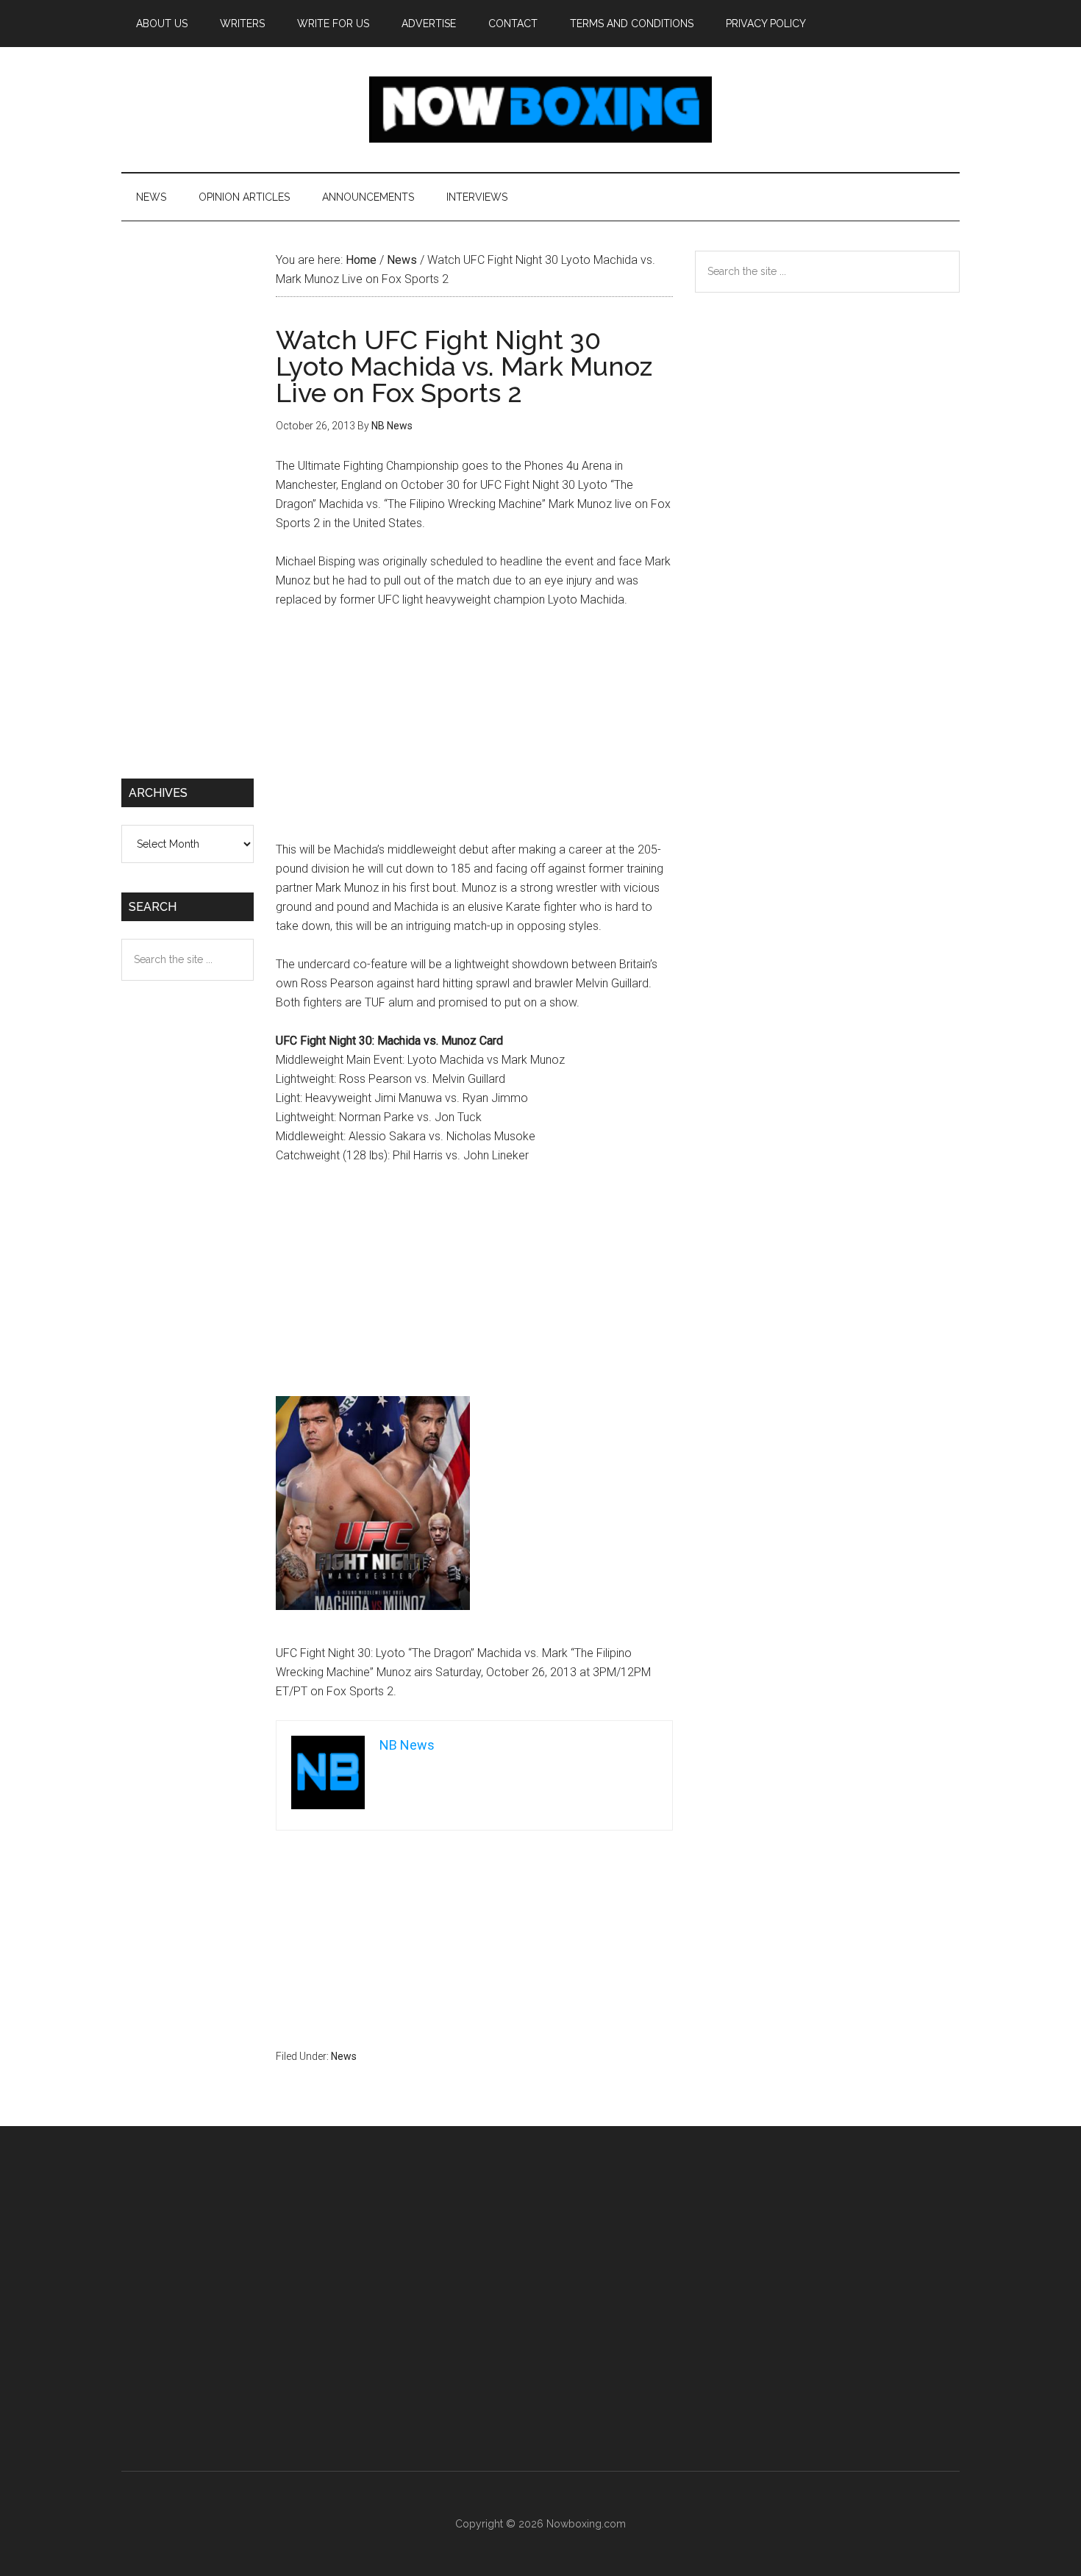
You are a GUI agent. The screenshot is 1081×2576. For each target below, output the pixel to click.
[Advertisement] (474, 731)
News (344, 2056)
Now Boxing (540, 110)
